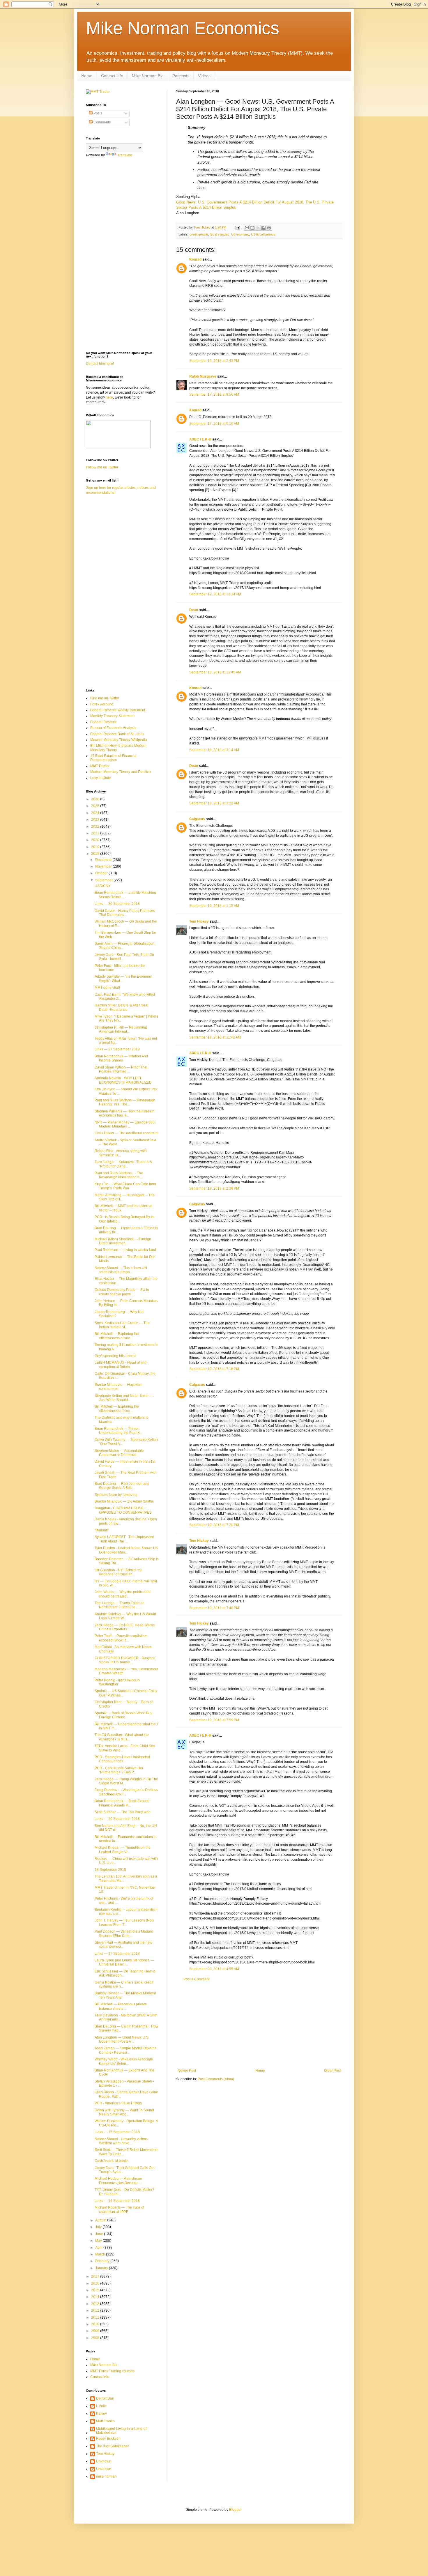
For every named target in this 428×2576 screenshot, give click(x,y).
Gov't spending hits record (115, 1356)
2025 (96, 806)
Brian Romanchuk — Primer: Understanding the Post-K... (119, 1431)
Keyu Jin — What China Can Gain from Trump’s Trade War (125, 1186)
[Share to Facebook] (263, 228)
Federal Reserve (104, 722)
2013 (96, 2304)
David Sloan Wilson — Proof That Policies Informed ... (121, 1069)
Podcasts (181, 76)
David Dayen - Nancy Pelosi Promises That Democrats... (125, 913)
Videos (204, 76)
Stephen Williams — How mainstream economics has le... (124, 1113)
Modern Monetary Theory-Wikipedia (119, 740)
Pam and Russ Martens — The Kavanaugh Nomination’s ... (119, 1175)
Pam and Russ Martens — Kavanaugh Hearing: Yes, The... (125, 1102)
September (104, 880)
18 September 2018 (110, 1870)
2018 (96, 854)
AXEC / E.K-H (200, 439)
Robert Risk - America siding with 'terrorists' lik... (121, 1153)
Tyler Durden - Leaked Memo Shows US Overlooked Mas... (126, 1550)
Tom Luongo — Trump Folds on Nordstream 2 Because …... (120, 1605)
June (100, 2234)
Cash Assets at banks (112, 2161)
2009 (96, 2331)
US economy (240, 234)
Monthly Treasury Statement (112, 716)
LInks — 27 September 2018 (117, 1049)
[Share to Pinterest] (269, 228)
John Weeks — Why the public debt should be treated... (123, 1594)
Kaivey (101, 2414)
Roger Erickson (108, 2439)
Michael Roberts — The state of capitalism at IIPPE (119, 2209)
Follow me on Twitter (102, 467)
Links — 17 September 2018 (117, 1954)
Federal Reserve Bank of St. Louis (117, 734)
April (99, 2248)
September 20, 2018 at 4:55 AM (214, 1969)
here (109, 397)
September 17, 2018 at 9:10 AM (214, 424)
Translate (125, 155)
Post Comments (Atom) (216, 2079)
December (104, 860)
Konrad (195, 259)
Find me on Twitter (105, 698)
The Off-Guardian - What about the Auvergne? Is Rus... (122, 1737)
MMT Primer (100, 766)
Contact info (112, 76)
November (104, 866)
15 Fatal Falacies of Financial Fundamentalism (113, 758)
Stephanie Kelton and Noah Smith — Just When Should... (124, 1398)
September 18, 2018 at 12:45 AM (215, 672)
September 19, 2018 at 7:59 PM (214, 1720)
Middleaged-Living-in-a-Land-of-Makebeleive (122, 2431)
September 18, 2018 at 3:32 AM (214, 803)
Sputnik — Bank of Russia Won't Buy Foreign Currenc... (123, 1715)
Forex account (101, 704)
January (102, 2268)
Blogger (235, 2510)
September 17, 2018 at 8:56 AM (214, 394)
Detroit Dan (105, 2398)
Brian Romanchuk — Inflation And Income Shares (121, 1058)
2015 (96, 2290)
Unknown (104, 2461)
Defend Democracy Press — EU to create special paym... (122, 1292)
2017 (96, 2276)
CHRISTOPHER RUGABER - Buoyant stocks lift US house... (125, 1660)
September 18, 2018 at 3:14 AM (214, 750)
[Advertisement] (259, 2025)
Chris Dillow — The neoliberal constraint (127, 1133)
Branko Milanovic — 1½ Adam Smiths (124, 1501)
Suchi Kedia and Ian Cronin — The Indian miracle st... (122, 1325)
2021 (96, 833)
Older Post (332, 2071)
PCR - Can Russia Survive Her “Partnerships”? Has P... (119, 1770)
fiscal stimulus (220, 234)
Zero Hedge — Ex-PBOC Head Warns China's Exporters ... (125, 1627)
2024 (96, 813)
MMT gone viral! (107, 988)
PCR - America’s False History (118, 2103)
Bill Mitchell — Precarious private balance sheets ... (121, 2006)
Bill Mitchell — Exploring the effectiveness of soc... (117, 1336)
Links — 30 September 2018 (117, 904)
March (101, 2254)
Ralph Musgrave (203, 376)
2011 (96, 2317)
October (102, 873)
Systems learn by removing (116, 1495)
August (101, 2220)
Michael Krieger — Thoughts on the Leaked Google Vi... (123, 1850)
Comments (102, 122)
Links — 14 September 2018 (117, 2201)
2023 (96, 820)
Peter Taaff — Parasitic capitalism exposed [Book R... (121, 1638)
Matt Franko (105, 2421)
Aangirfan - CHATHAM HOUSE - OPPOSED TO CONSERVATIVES (123, 1510)
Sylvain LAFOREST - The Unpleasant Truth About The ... (124, 1539)
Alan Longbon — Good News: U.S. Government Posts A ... (122, 2039)
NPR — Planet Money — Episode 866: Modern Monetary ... (125, 1124)
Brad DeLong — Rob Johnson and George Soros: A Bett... (122, 1486)
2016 (96, 2283)
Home (87, 76)
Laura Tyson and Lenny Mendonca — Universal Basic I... (124, 1962)
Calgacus (197, 819)
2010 (96, 2324)
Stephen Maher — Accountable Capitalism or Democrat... (119, 1453)
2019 (96, 847)
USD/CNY (103, 886)
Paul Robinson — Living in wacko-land (125, 1250)
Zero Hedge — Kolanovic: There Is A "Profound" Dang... (123, 1164)
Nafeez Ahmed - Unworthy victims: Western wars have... (122, 2141)
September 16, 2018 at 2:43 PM (214, 361)
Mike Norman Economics (183, 28)
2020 (96, 840)
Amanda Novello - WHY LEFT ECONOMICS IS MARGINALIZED (123, 1080)
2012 (96, 2310)
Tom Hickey (199, 921)
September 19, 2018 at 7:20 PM (214, 1525)
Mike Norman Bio (148, 76)
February (103, 2261)
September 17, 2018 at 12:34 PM (215, 594)
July (99, 2227)
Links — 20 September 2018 (117, 1819)
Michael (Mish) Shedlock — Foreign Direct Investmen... (123, 1241)
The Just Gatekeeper (113, 2446)
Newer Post (187, 2071)
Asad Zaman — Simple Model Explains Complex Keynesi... (125, 2050)
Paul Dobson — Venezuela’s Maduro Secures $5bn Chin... (124, 1933)
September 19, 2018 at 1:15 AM (214, 906)
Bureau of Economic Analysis (113, 728)
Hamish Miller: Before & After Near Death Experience (122, 1007)
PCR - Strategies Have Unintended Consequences (122, 1759)
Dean (194, 610)
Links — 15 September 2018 (117, 2132)
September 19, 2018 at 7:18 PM (214, 1369)
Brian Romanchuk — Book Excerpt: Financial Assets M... (122, 1803)
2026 (96, 799)
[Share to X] (258, 228)
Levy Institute (101, 778)
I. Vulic (101, 2406)
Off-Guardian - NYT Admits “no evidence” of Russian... (119, 1572)
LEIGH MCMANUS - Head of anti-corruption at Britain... (121, 1365)
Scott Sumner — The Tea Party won (123, 1812)
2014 (96, 2297)
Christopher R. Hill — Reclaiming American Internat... (121, 1029)
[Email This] (247, 228)
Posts (97, 113)
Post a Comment (197, 1979)
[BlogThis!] (252, 228)
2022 (96, 827)
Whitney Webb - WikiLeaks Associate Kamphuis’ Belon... (124, 2061)
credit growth (199, 234)
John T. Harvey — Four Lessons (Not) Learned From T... (124, 1922)
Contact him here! (100, 364)
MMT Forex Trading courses (112, 2371)
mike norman (106, 2476)
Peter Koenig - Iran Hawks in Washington (117, 1682)
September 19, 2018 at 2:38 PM (214, 1188)
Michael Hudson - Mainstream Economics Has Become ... (118, 2181)
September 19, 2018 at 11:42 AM (215, 1037)
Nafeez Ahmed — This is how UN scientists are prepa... (121, 1270)
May (99, 2241)
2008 (96, 2338)
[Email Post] (237, 227)
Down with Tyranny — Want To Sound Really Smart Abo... (124, 2112)
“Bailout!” (102, 1530)
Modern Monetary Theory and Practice (121, 772)
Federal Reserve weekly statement (118, 710)
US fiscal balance (263, 234)
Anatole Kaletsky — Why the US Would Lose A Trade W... (125, 1616)
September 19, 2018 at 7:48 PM (214, 1608)
